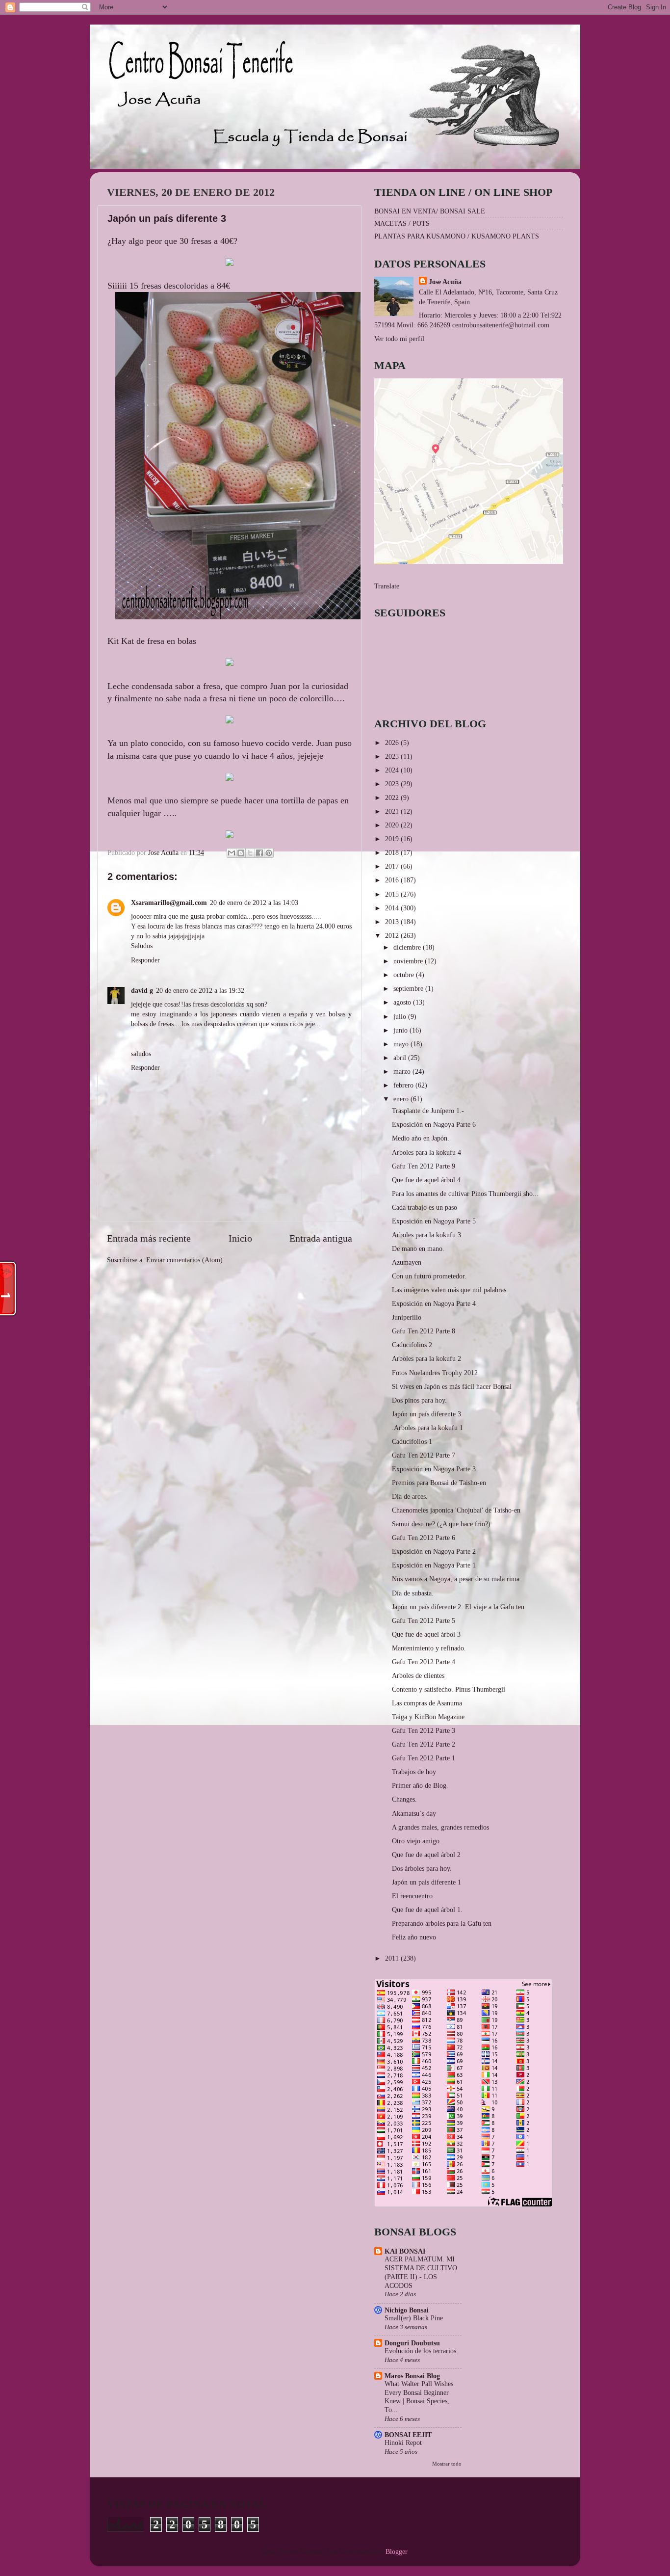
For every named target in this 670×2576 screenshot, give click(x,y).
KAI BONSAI (405, 2251)
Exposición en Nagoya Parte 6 (434, 1124)
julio (401, 1016)
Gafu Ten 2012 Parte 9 (424, 1166)
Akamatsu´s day (414, 1813)
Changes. (404, 1799)
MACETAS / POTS (402, 223)
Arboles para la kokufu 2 (426, 1358)
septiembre (409, 988)
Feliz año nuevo (414, 1937)
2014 (393, 908)
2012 (393, 935)
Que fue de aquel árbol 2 (426, 1855)
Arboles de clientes (418, 1675)
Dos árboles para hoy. (422, 1868)
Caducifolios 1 (412, 1441)
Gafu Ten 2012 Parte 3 (424, 1730)
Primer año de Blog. (420, 1785)
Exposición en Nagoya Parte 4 (434, 1303)
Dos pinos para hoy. (419, 1400)
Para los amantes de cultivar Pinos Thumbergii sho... (465, 1194)
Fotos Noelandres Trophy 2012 (435, 1373)
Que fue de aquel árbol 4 (426, 1180)
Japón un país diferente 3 (426, 1414)
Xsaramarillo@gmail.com (169, 903)
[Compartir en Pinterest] (269, 853)
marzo (403, 1071)
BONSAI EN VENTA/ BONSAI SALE (430, 211)
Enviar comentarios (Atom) (184, 1260)
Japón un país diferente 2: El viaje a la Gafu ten (458, 1607)
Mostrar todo (447, 2464)
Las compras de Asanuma (427, 1703)
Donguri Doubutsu (412, 2343)
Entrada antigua (321, 1238)
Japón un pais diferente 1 (426, 1882)
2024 (393, 770)
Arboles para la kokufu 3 (426, 1235)
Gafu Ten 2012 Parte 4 (424, 1662)
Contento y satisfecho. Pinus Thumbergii (449, 1689)
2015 (393, 894)
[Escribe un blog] (241, 853)
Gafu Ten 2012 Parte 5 (424, 1620)
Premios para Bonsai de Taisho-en (439, 1483)
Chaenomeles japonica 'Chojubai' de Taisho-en (456, 1510)
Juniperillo (407, 1317)
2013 (393, 922)
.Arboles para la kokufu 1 (427, 1428)
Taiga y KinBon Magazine (428, 1717)
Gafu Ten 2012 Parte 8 (424, 1331)
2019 (393, 839)
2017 (393, 866)
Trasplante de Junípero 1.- (428, 1111)
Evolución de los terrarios (420, 2351)
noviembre (409, 961)
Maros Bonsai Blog (412, 2376)
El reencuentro (412, 1896)
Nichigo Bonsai (407, 2310)
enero (402, 1099)
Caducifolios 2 (412, 1345)
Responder (145, 960)
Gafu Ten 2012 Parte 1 (424, 1758)
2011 (393, 1958)
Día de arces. (410, 1496)
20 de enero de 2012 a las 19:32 (200, 990)
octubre (405, 975)
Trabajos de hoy (414, 1772)
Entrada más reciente (149, 1238)
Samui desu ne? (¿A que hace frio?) (441, 1524)
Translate (387, 586)
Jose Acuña (445, 282)
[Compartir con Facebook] (259, 853)
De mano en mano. (418, 1248)
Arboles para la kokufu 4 (426, 1152)
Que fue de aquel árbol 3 (426, 1634)
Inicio (240, 1238)
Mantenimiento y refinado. (429, 1648)
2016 (393, 880)
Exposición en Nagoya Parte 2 (434, 1551)
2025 (393, 756)
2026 (393, 743)
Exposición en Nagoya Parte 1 (434, 1565)
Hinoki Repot (403, 2443)
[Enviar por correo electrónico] (232, 853)
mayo (402, 1044)
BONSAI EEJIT (408, 2435)
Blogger (396, 2551)
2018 (393, 852)
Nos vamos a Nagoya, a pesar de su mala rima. (457, 1579)
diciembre (408, 947)
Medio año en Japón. (421, 1138)
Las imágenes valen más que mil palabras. (450, 1290)
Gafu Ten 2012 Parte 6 (424, 1538)
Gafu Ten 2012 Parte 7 (424, 1455)
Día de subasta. (413, 1593)
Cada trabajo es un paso (425, 1207)
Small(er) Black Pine (414, 2318)
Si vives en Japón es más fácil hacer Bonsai (452, 1386)
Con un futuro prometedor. (429, 1276)
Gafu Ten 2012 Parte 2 (424, 1744)
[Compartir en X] (250, 853)
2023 (393, 784)
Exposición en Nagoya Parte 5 (434, 1221)
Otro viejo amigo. (417, 1841)
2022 (393, 797)
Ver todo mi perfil (399, 339)
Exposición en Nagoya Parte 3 (434, 1469)
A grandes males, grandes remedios (440, 1827)
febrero (404, 1085)
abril (401, 1058)
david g (142, 990)
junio (401, 1030)
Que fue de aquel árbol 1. (427, 1910)
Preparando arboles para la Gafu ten (442, 1923)
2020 (393, 825)
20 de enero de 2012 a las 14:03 (254, 903)
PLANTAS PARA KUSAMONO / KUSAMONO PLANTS (457, 236)
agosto (403, 1002)
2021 (393, 811)
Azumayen (407, 1262)
